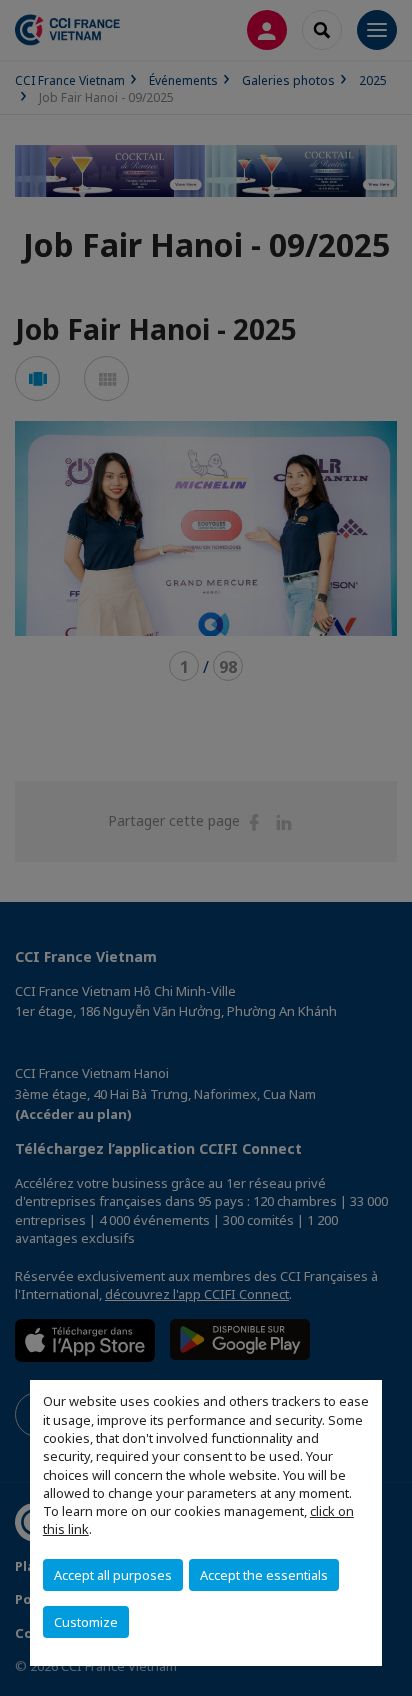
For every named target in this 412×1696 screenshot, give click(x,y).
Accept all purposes (113, 1575)
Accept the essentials (264, 1575)
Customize (86, 1622)
